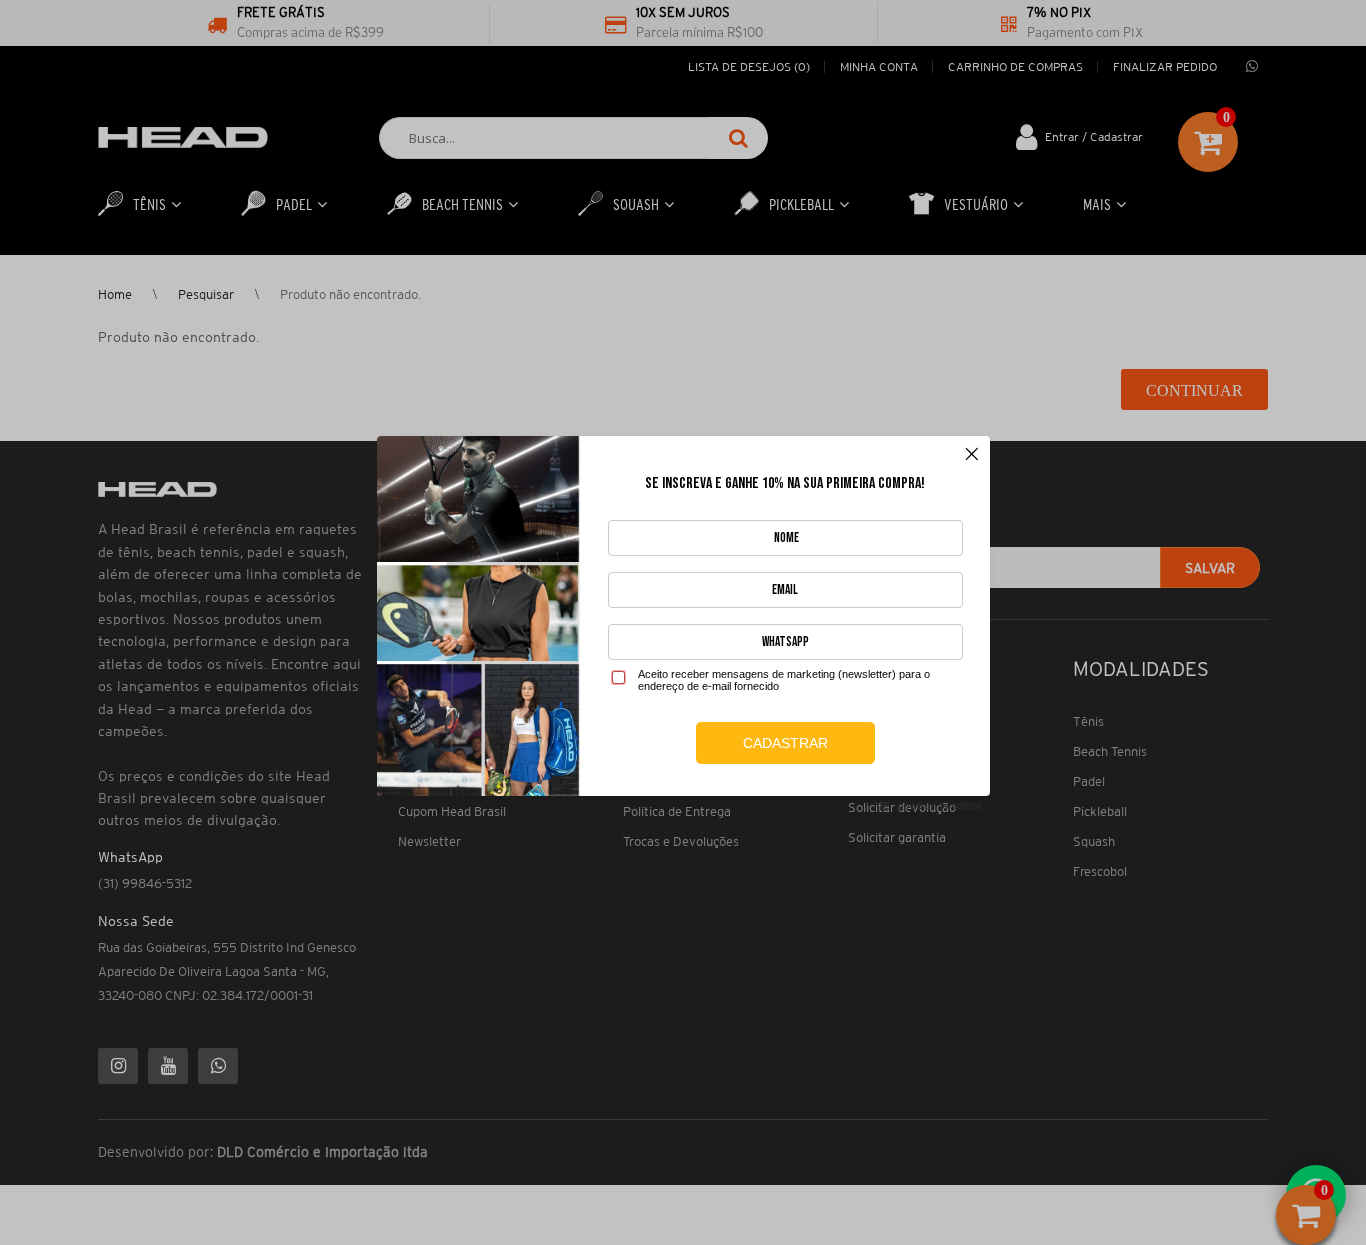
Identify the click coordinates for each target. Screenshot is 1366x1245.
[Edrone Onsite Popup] (683, 622)
